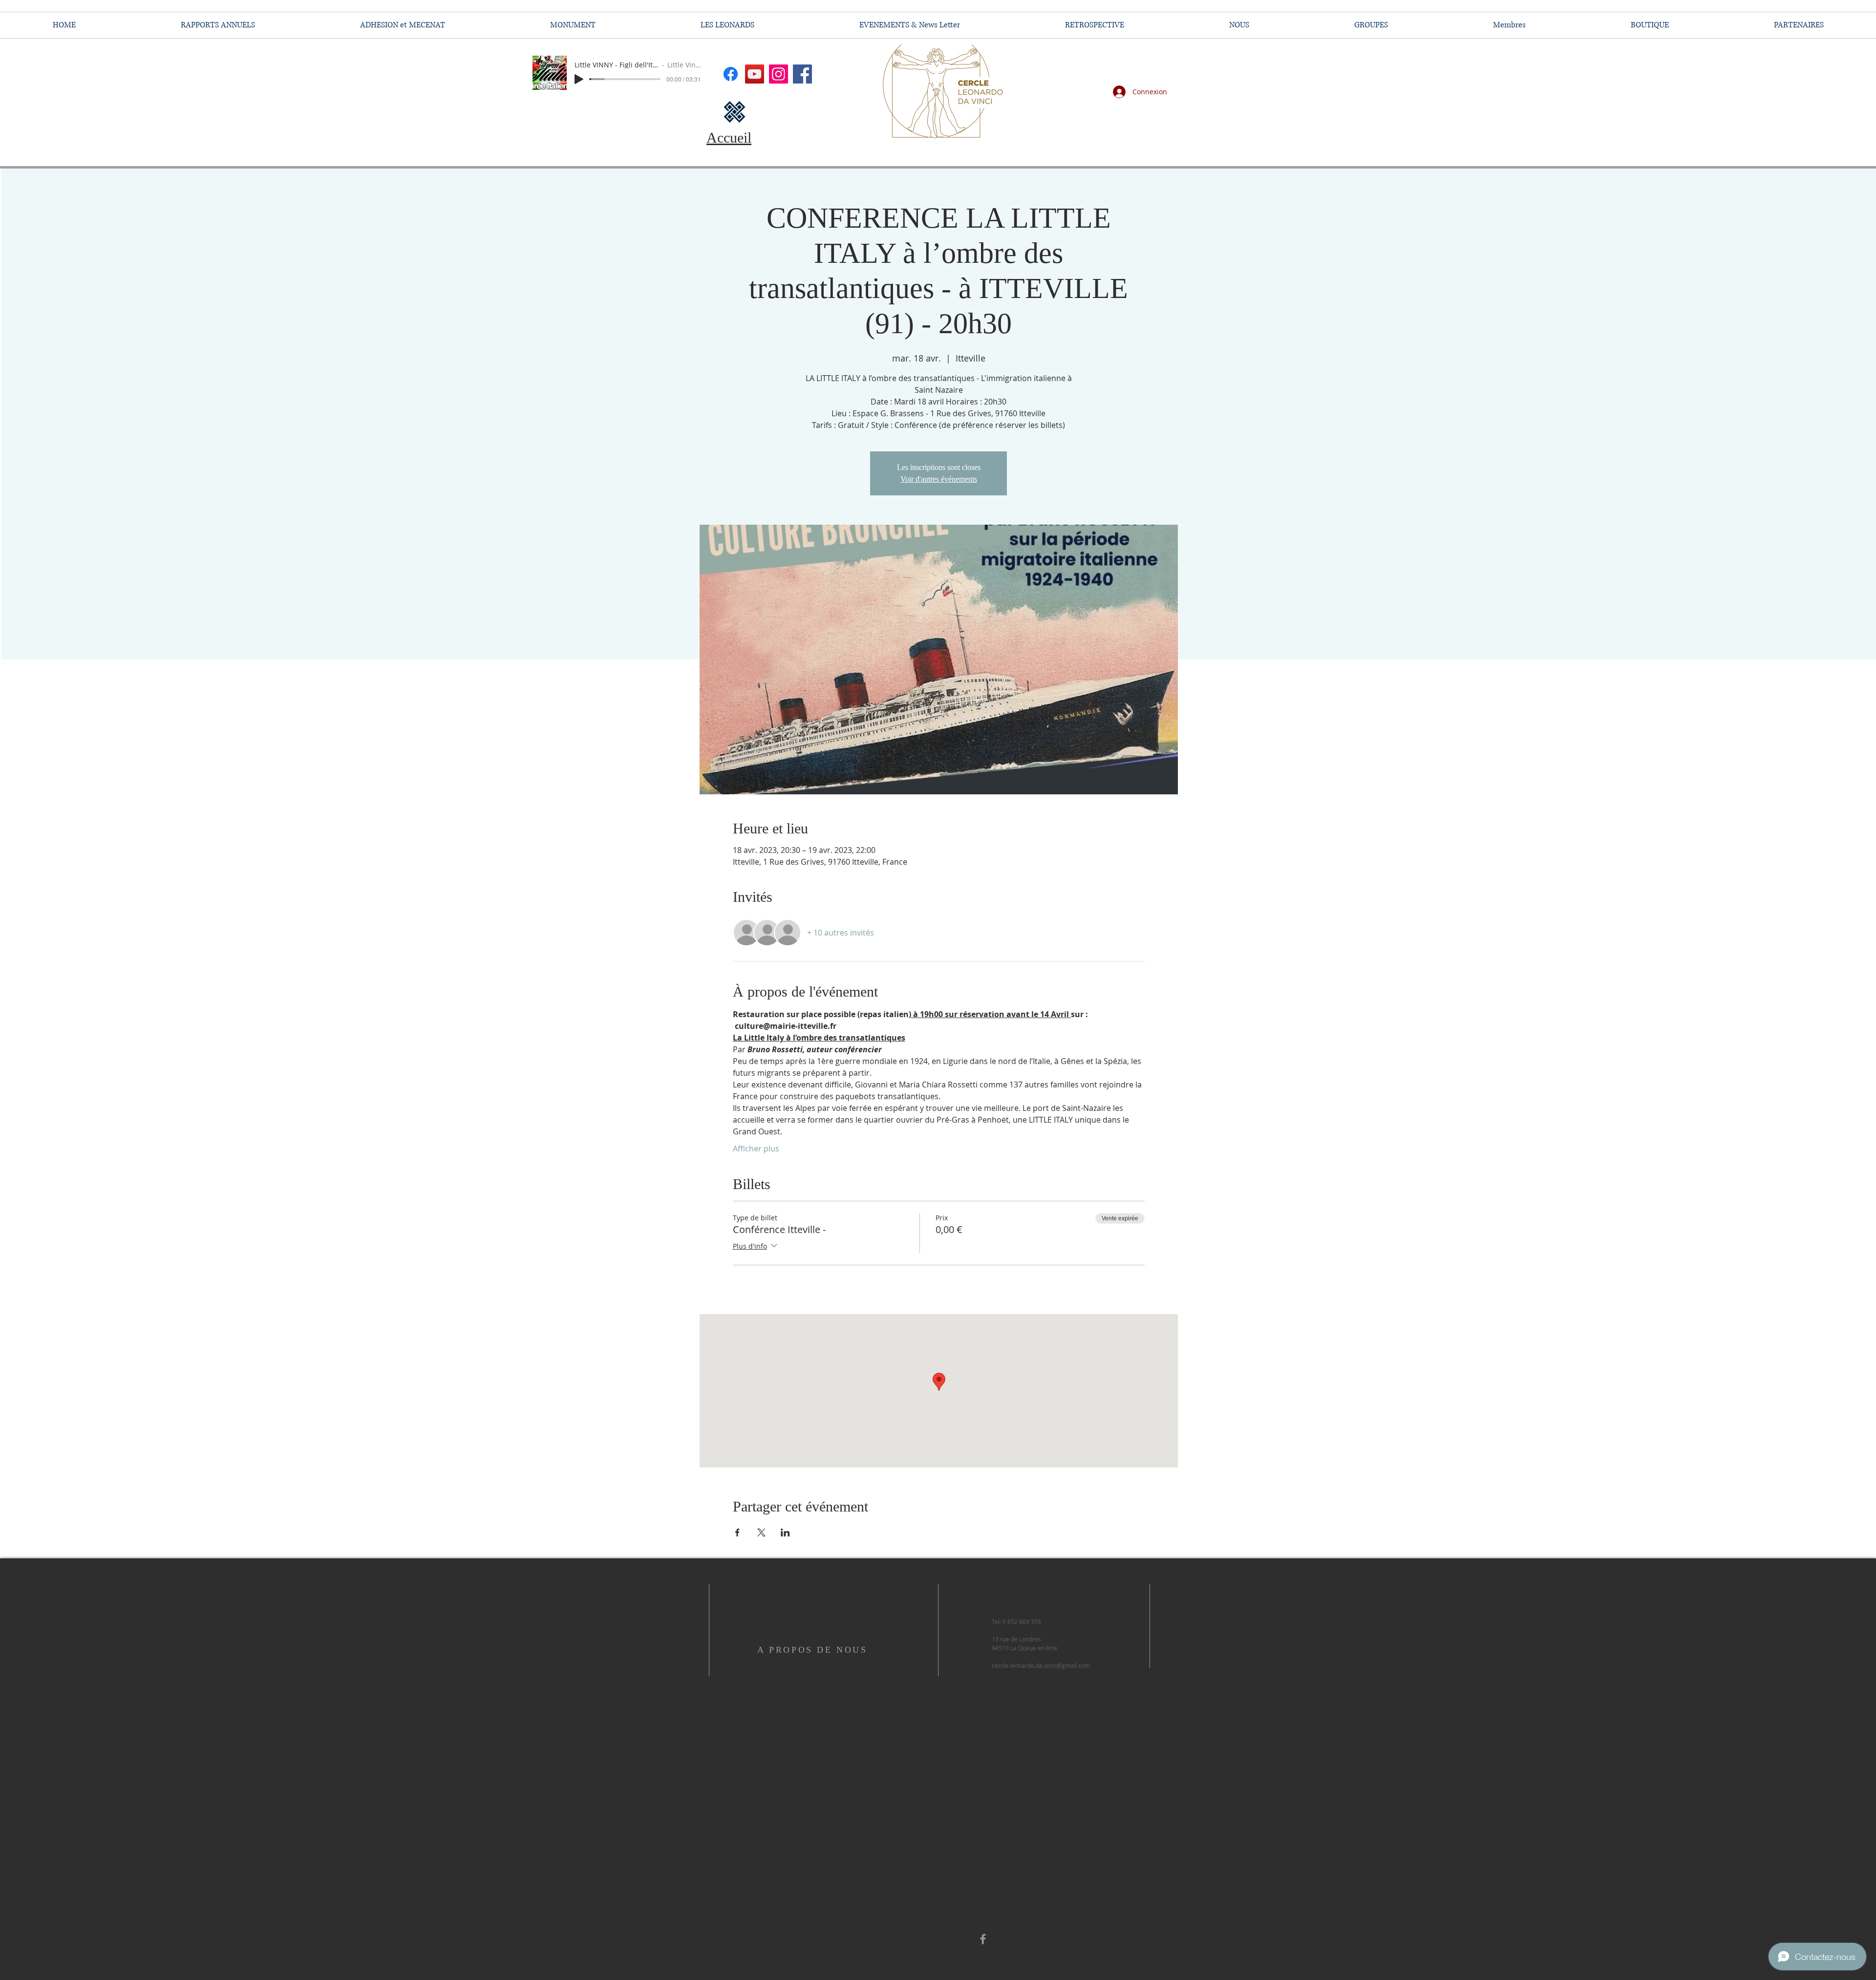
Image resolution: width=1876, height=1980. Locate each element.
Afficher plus (756, 1149)
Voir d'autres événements (939, 479)
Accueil (729, 138)
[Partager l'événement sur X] (761, 1533)
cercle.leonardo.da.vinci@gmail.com (1041, 1665)
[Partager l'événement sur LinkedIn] (785, 1533)
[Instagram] (778, 74)
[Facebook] (802, 74)
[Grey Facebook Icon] (983, 1939)
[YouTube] (755, 74)
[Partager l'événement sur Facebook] (737, 1533)
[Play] (579, 79)
